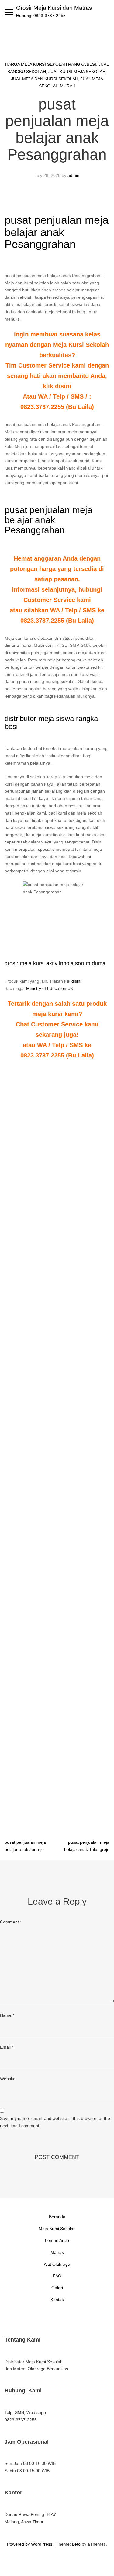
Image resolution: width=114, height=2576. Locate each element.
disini (76, 981)
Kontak (57, 2300)
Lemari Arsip (57, 2240)
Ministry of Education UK (50, 988)
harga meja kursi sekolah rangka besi (51, 64)
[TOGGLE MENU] (9, 12)
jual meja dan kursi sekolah (45, 79)
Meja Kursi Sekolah (57, 2229)
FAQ (57, 2276)
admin (73, 175)
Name (7, 2015)
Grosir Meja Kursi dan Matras (54, 8)
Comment (11, 1922)
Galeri (57, 2288)
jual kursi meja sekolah (77, 72)
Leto (76, 2544)
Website (8, 2079)
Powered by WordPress (30, 2544)
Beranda (57, 2217)
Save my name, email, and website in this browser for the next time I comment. (55, 2122)
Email (7, 2047)
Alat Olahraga (57, 2264)
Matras (57, 2252)
